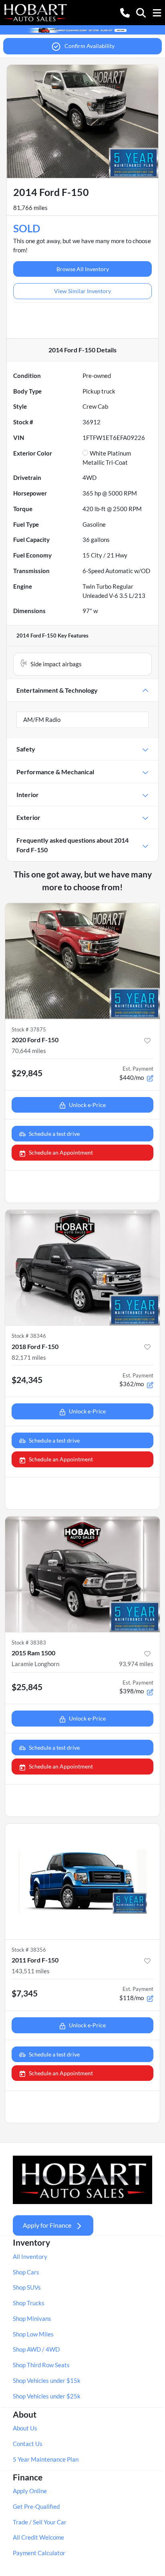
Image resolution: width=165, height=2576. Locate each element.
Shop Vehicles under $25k (47, 2396)
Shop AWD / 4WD (36, 2349)
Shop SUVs (27, 2287)
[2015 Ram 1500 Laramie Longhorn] (82, 1575)
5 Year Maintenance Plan (46, 2459)
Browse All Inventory (83, 269)
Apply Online (30, 2491)
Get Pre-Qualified (36, 2506)
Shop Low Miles (33, 2334)
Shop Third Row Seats (41, 2365)
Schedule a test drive (54, 1134)
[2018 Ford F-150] (82, 1268)
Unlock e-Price (87, 1105)
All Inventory (30, 2256)
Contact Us (28, 2444)
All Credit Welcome (38, 2537)
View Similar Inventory (82, 291)
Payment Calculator (39, 2553)
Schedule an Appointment (61, 1152)
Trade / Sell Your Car (40, 2522)
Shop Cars (26, 2272)
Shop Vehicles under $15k (47, 2380)
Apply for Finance (47, 2225)
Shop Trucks (29, 2303)
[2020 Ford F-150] (82, 961)
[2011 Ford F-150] (82, 1882)
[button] (125, 12)
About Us (25, 2428)
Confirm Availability (90, 46)
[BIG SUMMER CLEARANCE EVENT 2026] (82, 30)
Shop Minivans (32, 2318)
